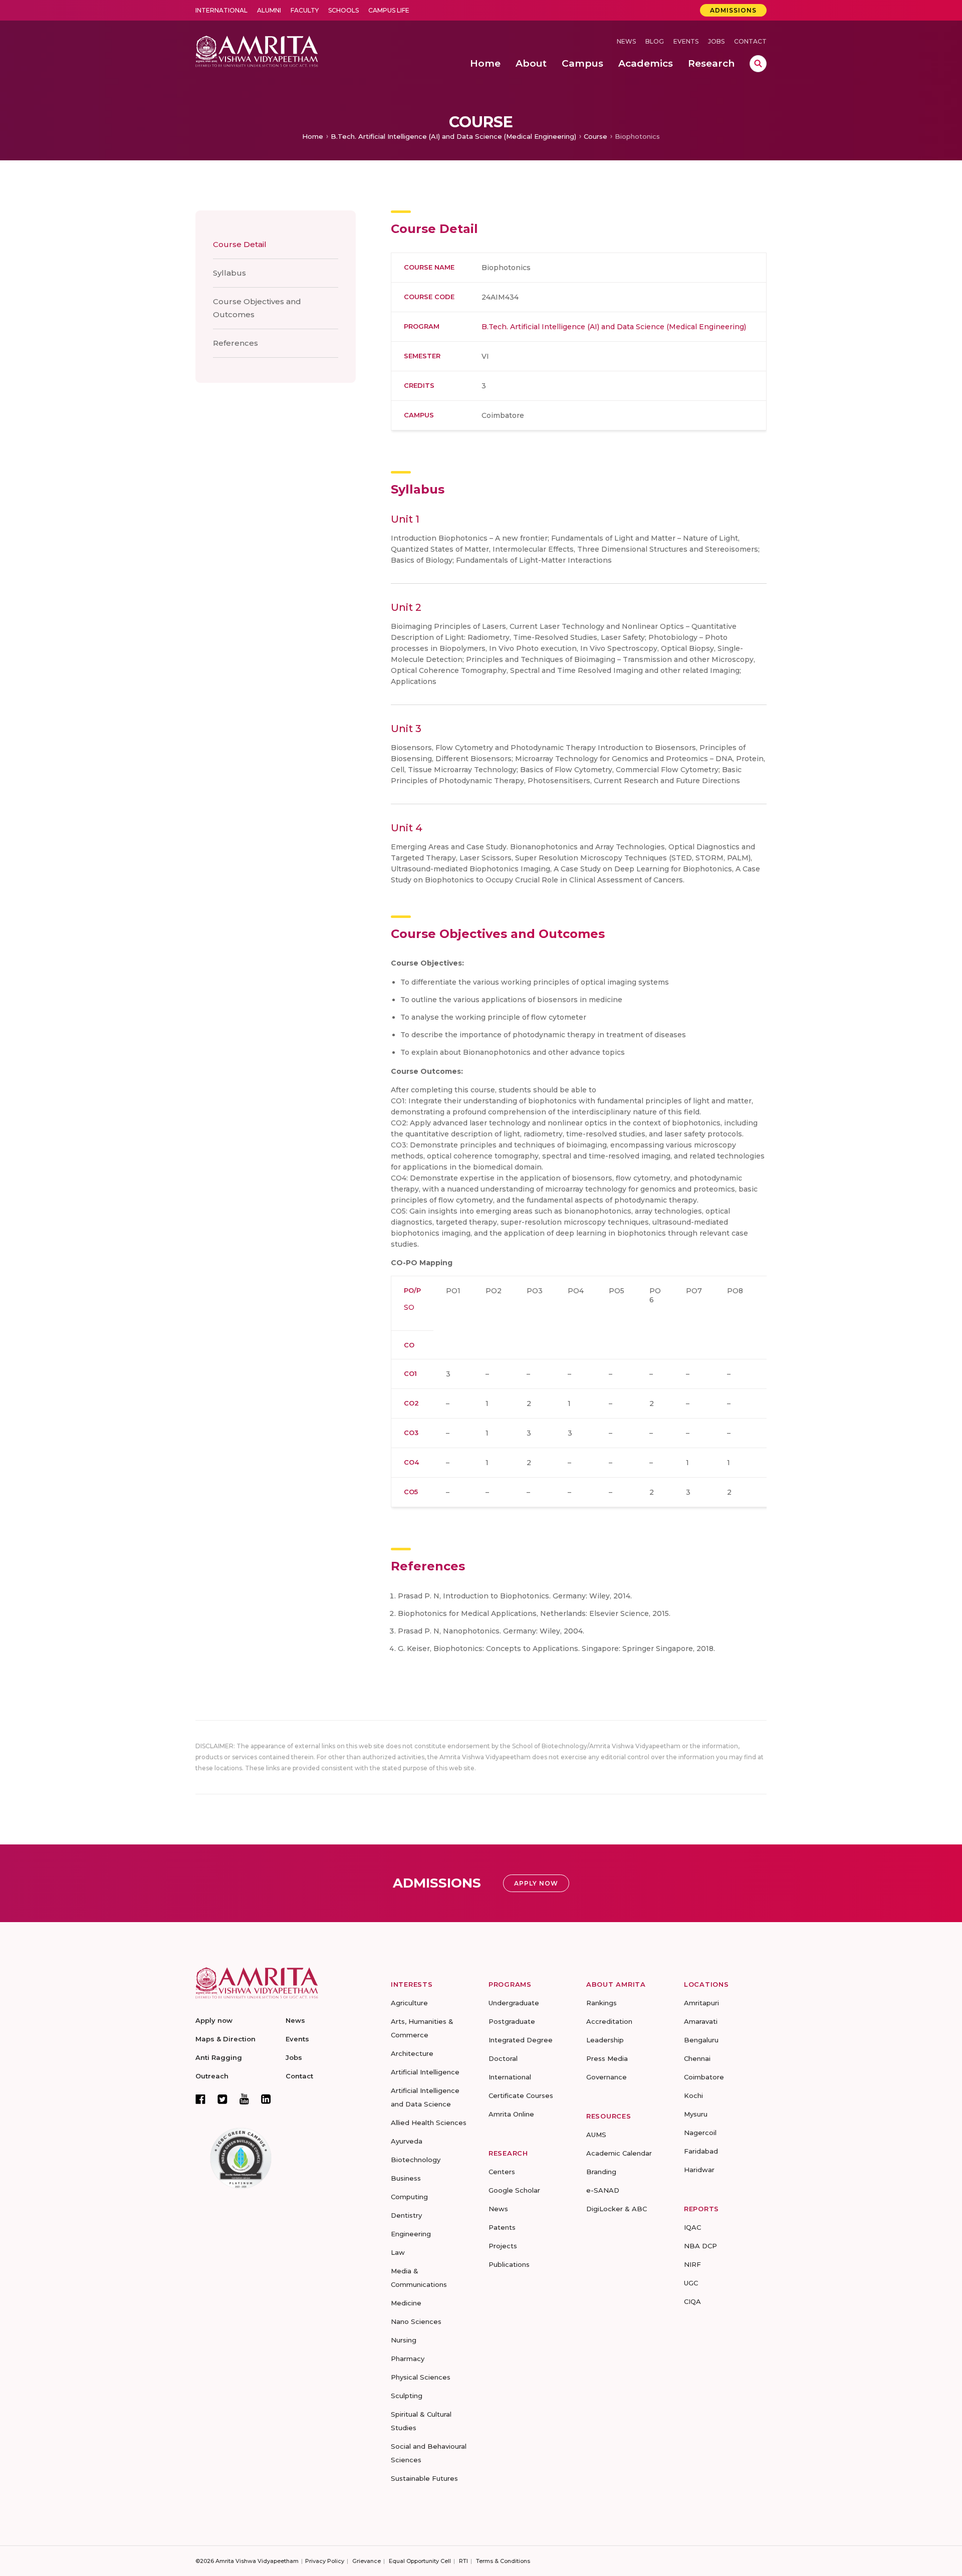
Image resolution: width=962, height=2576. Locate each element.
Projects (503, 2246)
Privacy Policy (325, 2561)
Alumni (269, 10)
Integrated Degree (521, 2040)
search (758, 64)
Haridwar (699, 2170)
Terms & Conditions (503, 2561)
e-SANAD (603, 2190)
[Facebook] (200, 2099)
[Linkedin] (266, 2099)
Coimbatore (704, 2077)
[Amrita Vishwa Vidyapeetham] (257, 50)
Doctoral (503, 2058)
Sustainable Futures (424, 2478)
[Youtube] (244, 2099)
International (221, 10)
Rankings (602, 2003)
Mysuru (696, 2114)
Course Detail (240, 244)
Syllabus (229, 273)
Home (313, 136)
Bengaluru (701, 2040)
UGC (691, 2283)
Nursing (404, 2340)
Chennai (697, 2058)
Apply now (214, 2020)
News (626, 41)
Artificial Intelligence (425, 2072)
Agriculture (409, 2003)
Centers (502, 2172)
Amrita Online (511, 2114)
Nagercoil (700, 2133)
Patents (502, 2227)
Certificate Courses (521, 2095)
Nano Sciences (416, 2321)
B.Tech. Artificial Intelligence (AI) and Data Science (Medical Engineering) (453, 136)
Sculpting (407, 2396)
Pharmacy (408, 2359)
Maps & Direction (225, 2039)
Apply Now (536, 1883)
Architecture (412, 2053)
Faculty (305, 10)
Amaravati (701, 2021)
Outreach (212, 2076)
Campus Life (389, 10)
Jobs (716, 41)
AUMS (596, 2135)
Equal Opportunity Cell (420, 2561)
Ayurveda (407, 2141)
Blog (655, 41)
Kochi (693, 2095)
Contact (750, 41)
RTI (463, 2561)
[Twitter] (222, 2099)
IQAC (692, 2227)
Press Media (607, 2058)
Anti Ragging (219, 2057)
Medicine (406, 2303)
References (235, 343)
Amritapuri (701, 2003)
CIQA (692, 2301)
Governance (607, 2077)
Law (398, 2252)
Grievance (367, 2561)
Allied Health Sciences (429, 2123)
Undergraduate (514, 2003)
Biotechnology (416, 2160)
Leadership (605, 2040)
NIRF (692, 2264)
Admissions (733, 10)
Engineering (411, 2234)
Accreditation (609, 2021)
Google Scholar (514, 2190)
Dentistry (406, 2215)
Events (686, 41)
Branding (601, 2172)
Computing (409, 2197)
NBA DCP (700, 2246)
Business (406, 2178)
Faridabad (701, 2151)
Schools (343, 10)
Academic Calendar (619, 2153)
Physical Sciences (421, 2377)
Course (595, 136)
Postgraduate (512, 2021)
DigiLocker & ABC (617, 2209)
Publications (509, 2264)
